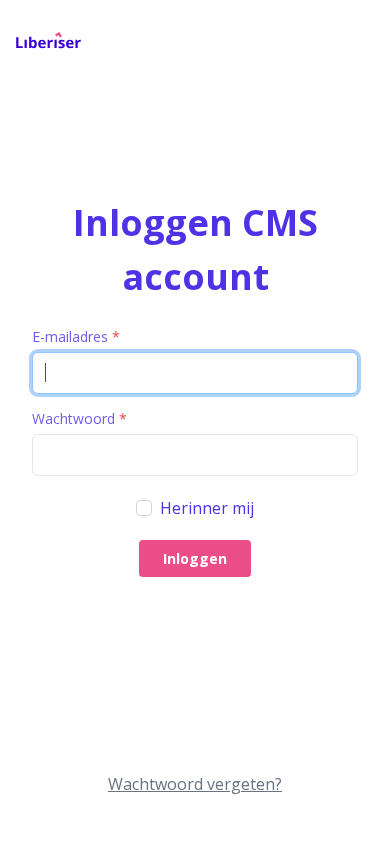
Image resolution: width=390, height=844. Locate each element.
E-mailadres (76, 336)
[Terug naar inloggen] (48, 44)
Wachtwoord (79, 418)
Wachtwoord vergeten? (195, 784)
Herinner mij (207, 508)
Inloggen (195, 558)
